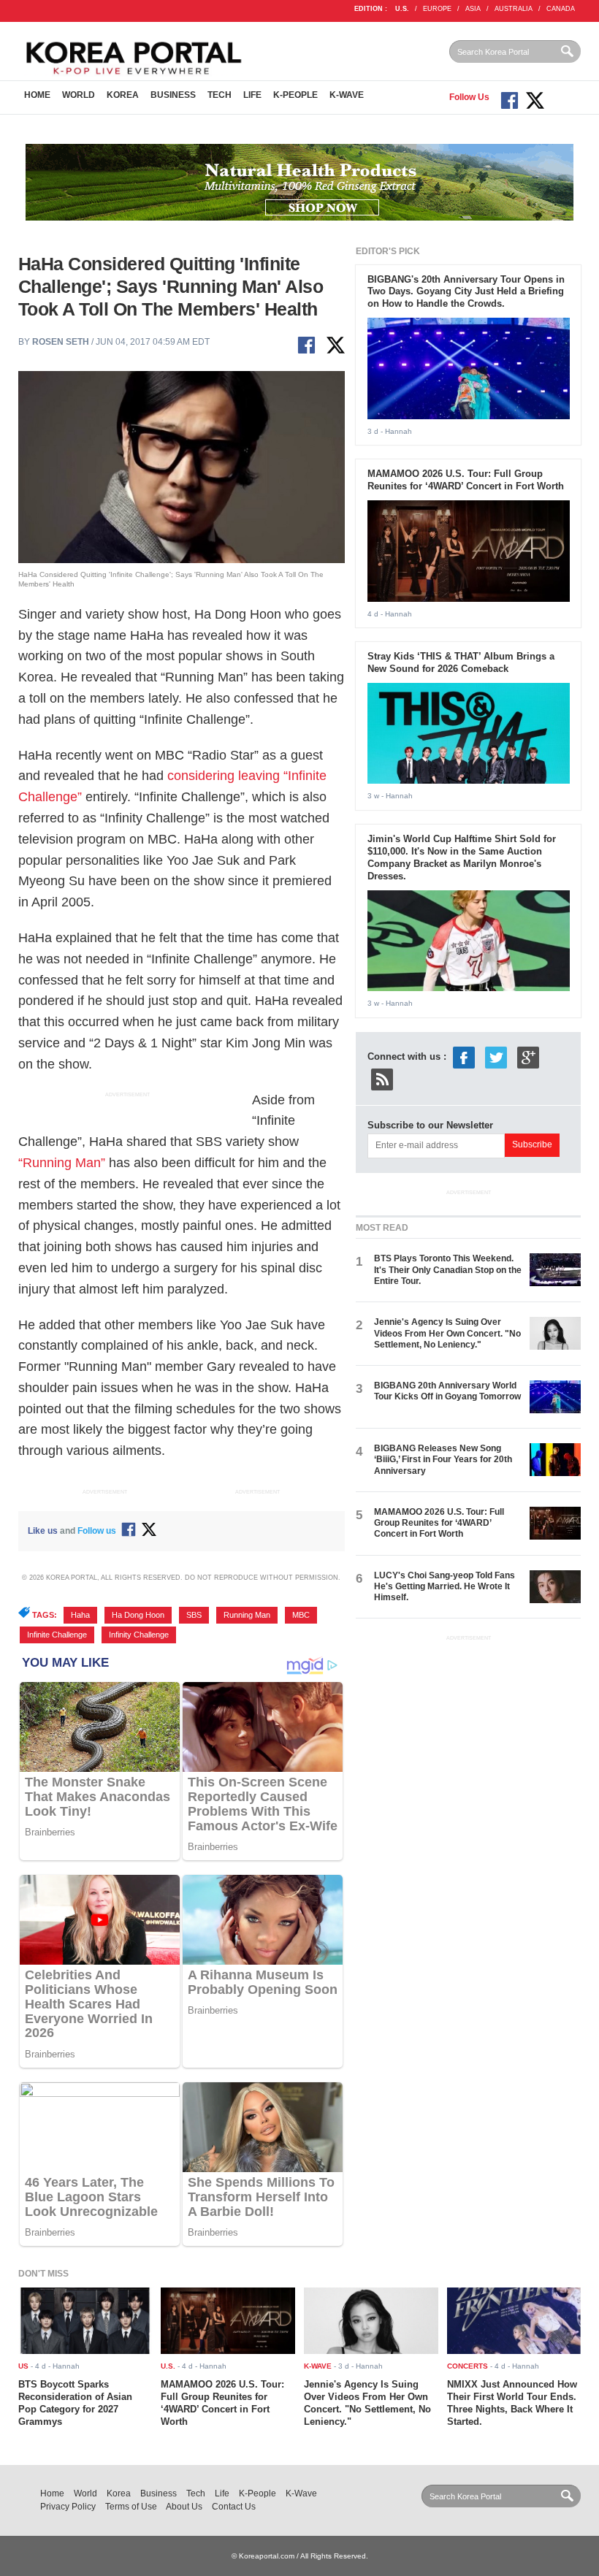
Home (37, 95)
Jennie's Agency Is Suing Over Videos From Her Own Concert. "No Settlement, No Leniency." (447, 1333)
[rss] (382, 1078)
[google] (528, 1056)
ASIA (473, 9)
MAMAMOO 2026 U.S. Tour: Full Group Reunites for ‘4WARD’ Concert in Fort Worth (466, 480)
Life (252, 95)
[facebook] (464, 1056)
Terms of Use (131, 2507)
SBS (194, 1615)
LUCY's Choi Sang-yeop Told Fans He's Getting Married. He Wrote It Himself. (445, 1587)
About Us (184, 2507)
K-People (295, 95)
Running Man (247, 1615)
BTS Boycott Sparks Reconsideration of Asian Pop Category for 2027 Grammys (75, 2403)
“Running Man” (62, 1163)
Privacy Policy (68, 2507)
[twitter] (496, 1056)
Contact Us (234, 2507)
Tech (220, 95)
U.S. (402, 9)
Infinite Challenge (57, 1635)
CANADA (561, 9)
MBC (301, 1615)
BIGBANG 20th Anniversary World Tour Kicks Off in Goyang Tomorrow (447, 1391)
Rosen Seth (61, 342)
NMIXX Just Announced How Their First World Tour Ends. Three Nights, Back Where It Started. (512, 2403)
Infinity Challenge (139, 1635)
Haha (80, 1615)
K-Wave (347, 95)
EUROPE (437, 9)
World (79, 95)
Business (173, 95)
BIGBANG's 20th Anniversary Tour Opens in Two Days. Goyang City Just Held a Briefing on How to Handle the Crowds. (466, 292)
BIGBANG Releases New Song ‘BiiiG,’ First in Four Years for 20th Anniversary (443, 1460)
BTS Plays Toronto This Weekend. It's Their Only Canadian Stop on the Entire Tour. (448, 1270)
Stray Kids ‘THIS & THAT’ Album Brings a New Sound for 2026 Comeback (461, 662)
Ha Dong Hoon (138, 1615)
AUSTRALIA (514, 9)
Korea (123, 95)
